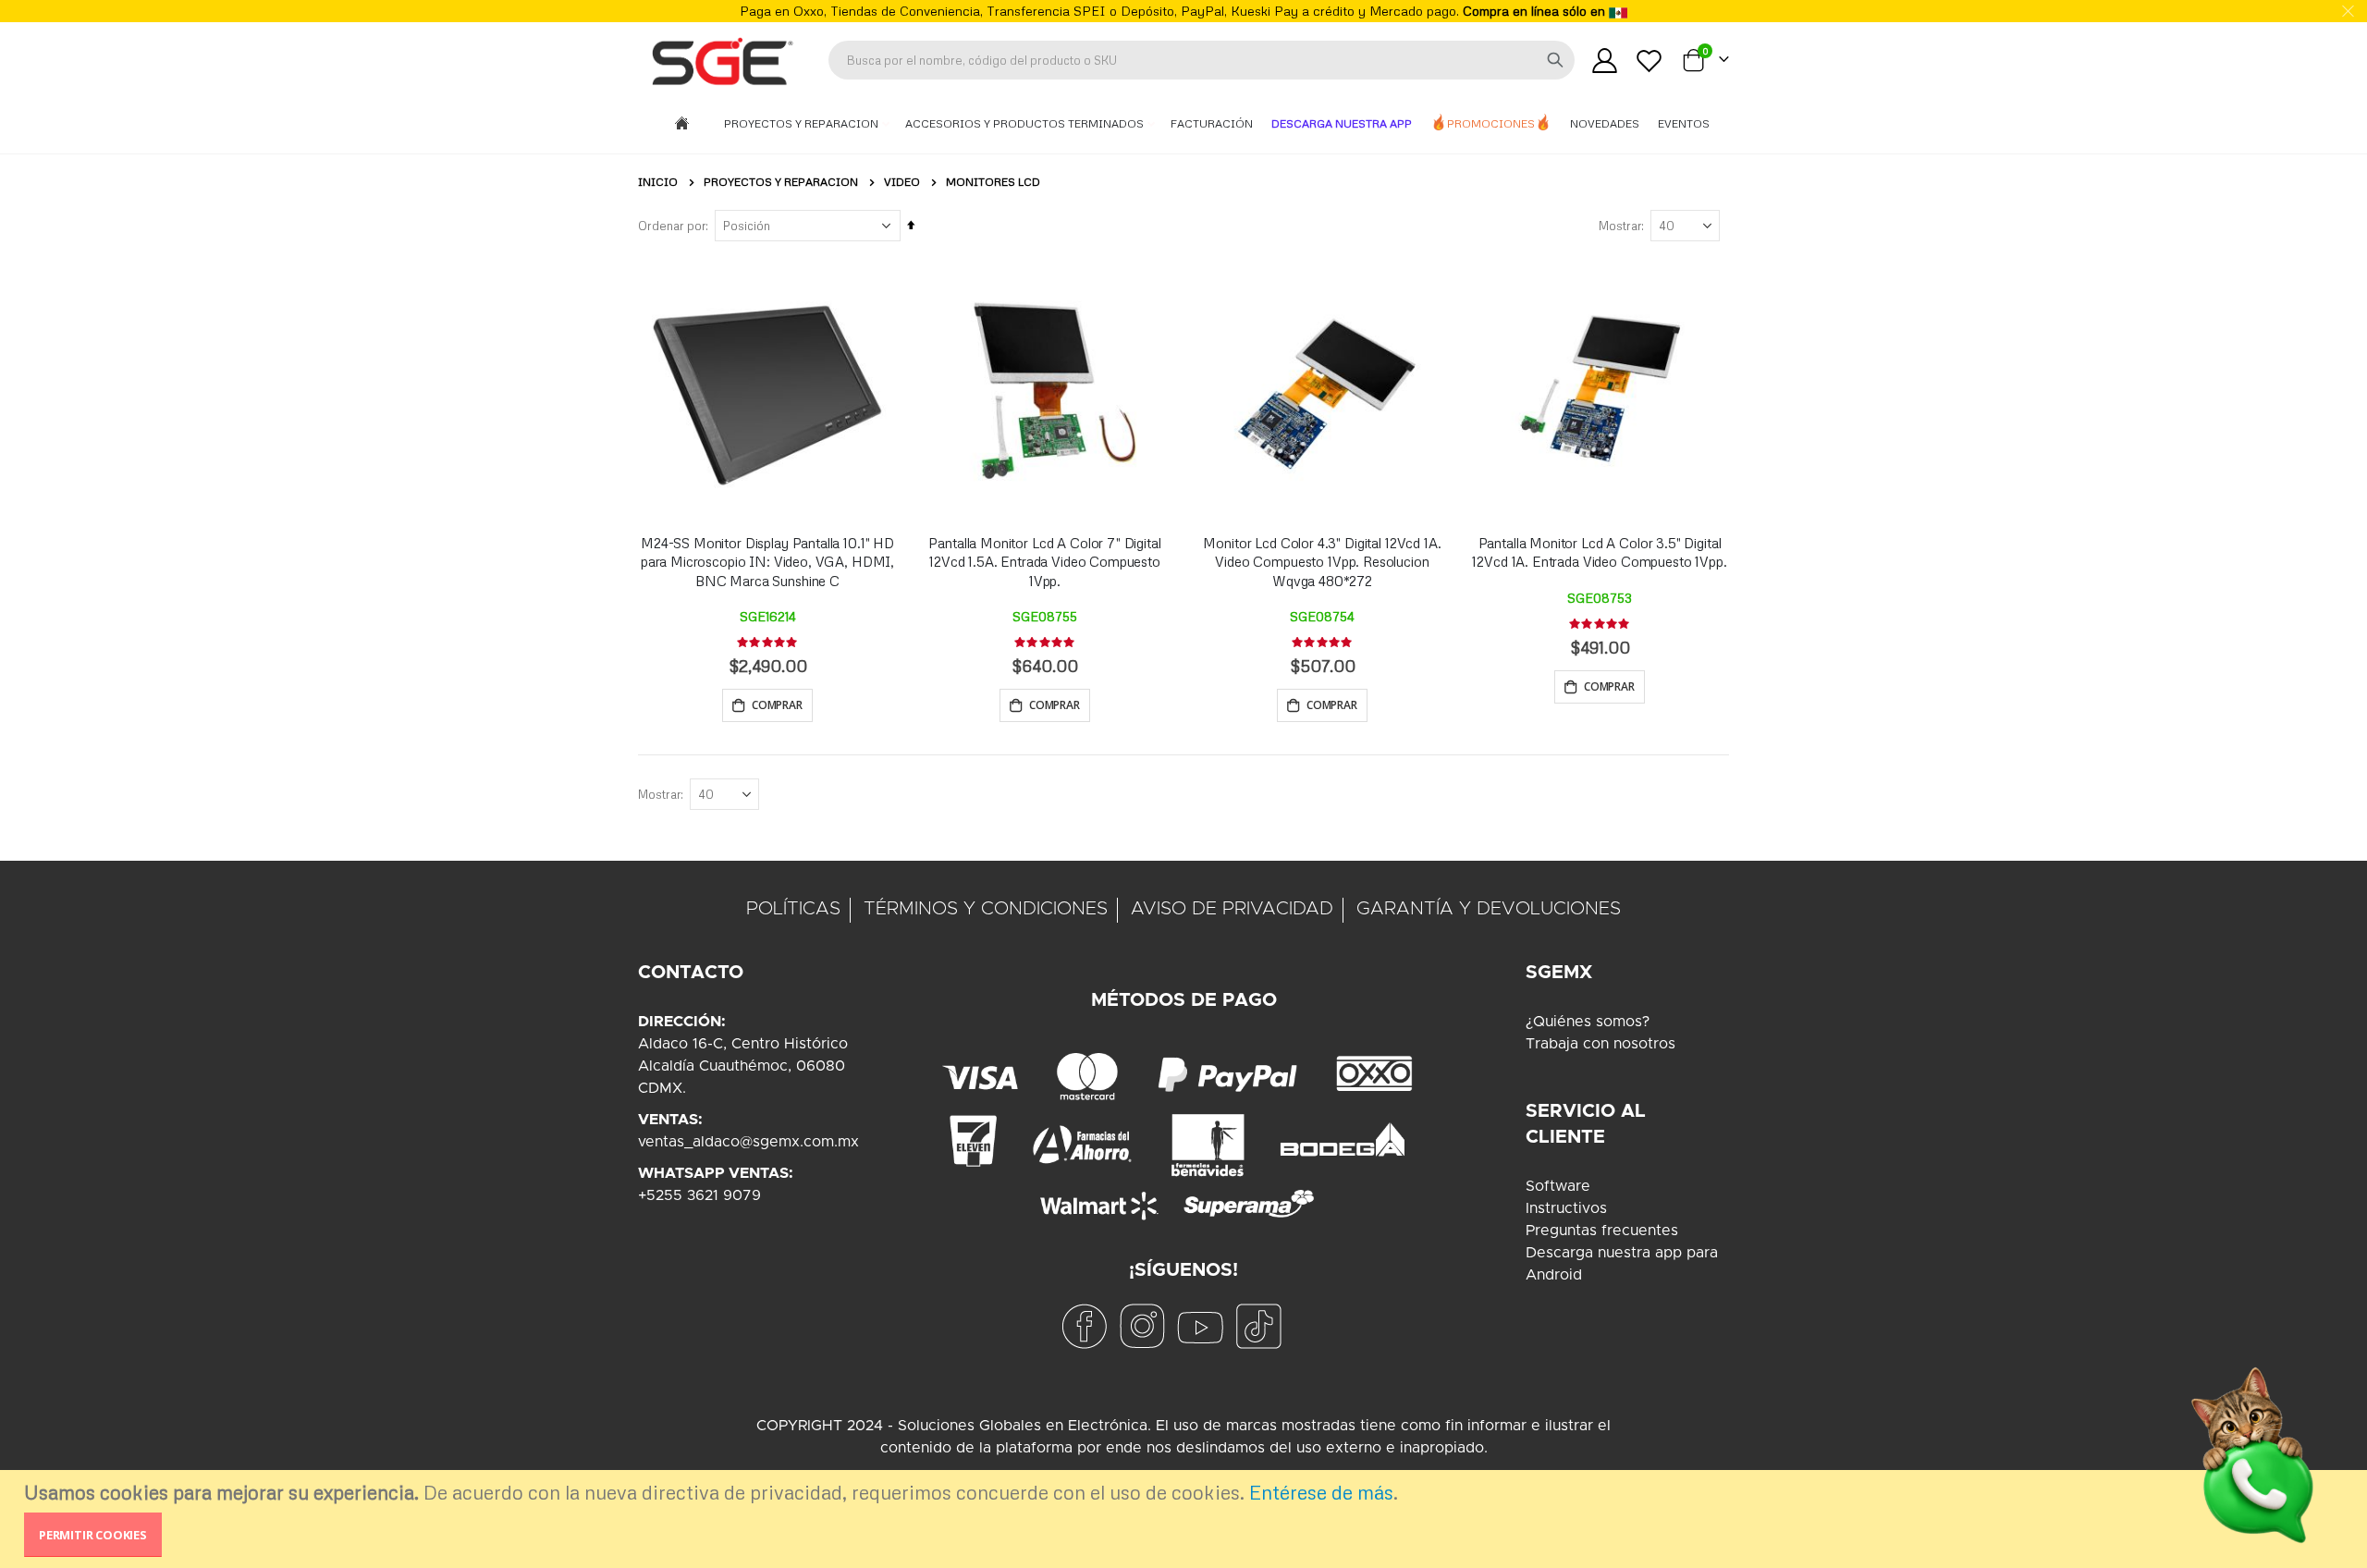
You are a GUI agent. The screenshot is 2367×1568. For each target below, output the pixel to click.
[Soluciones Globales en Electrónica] (721, 60)
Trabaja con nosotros (1600, 1044)
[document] (1186, 1519)
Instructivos (1566, 1208)
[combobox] (1202, 60)
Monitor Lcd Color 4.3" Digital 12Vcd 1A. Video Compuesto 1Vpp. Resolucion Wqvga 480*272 (1322, 562)
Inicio (658, 182)
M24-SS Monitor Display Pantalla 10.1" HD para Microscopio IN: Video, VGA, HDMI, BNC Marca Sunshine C (767, 562)
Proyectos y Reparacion (803, 123)
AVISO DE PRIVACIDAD (1232, 909)
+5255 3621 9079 (699, 1195)
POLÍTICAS (793, 909)
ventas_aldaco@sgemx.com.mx (748, 1142)
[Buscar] (1555, 60)
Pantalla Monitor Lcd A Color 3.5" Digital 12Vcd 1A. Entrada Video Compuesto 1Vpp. (1599, 552)
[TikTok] (1258, 1326)
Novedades (1605, 123)
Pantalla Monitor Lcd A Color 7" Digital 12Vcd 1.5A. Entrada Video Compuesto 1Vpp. (1044, 562)
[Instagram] (1142, 1326)
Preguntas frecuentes (1602, 1231)
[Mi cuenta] (1604, 61)
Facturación (1212, 123)
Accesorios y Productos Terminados (1026, 123)
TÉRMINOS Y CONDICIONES (986, 909)
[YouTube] (1200, 1326)
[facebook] (1084, 1326)
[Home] (682, 124)
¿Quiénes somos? (1588, 1022)
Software (1558, 1186)
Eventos (1684, 123)
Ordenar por (672, 226)
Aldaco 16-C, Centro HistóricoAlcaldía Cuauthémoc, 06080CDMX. (743, 1066)
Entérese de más (1321, 1492)
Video (902, 182)
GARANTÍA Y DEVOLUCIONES (1489, 909)
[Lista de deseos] (1650, 61)
